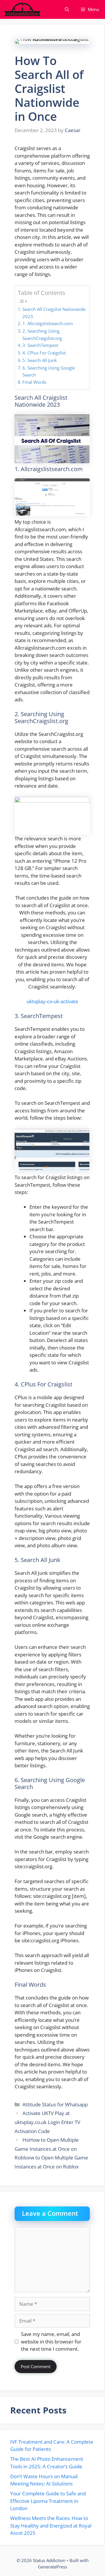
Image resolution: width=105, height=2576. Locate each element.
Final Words (34, 382)
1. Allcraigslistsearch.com (48, 323)
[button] (67, 9)
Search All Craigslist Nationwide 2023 (54, 313)
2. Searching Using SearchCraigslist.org (42, 335)
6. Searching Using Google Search (49, 371)
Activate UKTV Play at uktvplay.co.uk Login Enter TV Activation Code (47, 2122)
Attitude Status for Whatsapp (55, 2104)
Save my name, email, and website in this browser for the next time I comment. (51, 2341)
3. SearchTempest (40, 345)
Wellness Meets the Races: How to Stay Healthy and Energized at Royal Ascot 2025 (51, 2525)
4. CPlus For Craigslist (44, 353)
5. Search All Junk (40, 360)
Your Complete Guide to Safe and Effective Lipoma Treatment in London (48, 2501)
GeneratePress (52, 2567)
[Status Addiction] (22, 9)
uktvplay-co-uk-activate (52, 1001)
